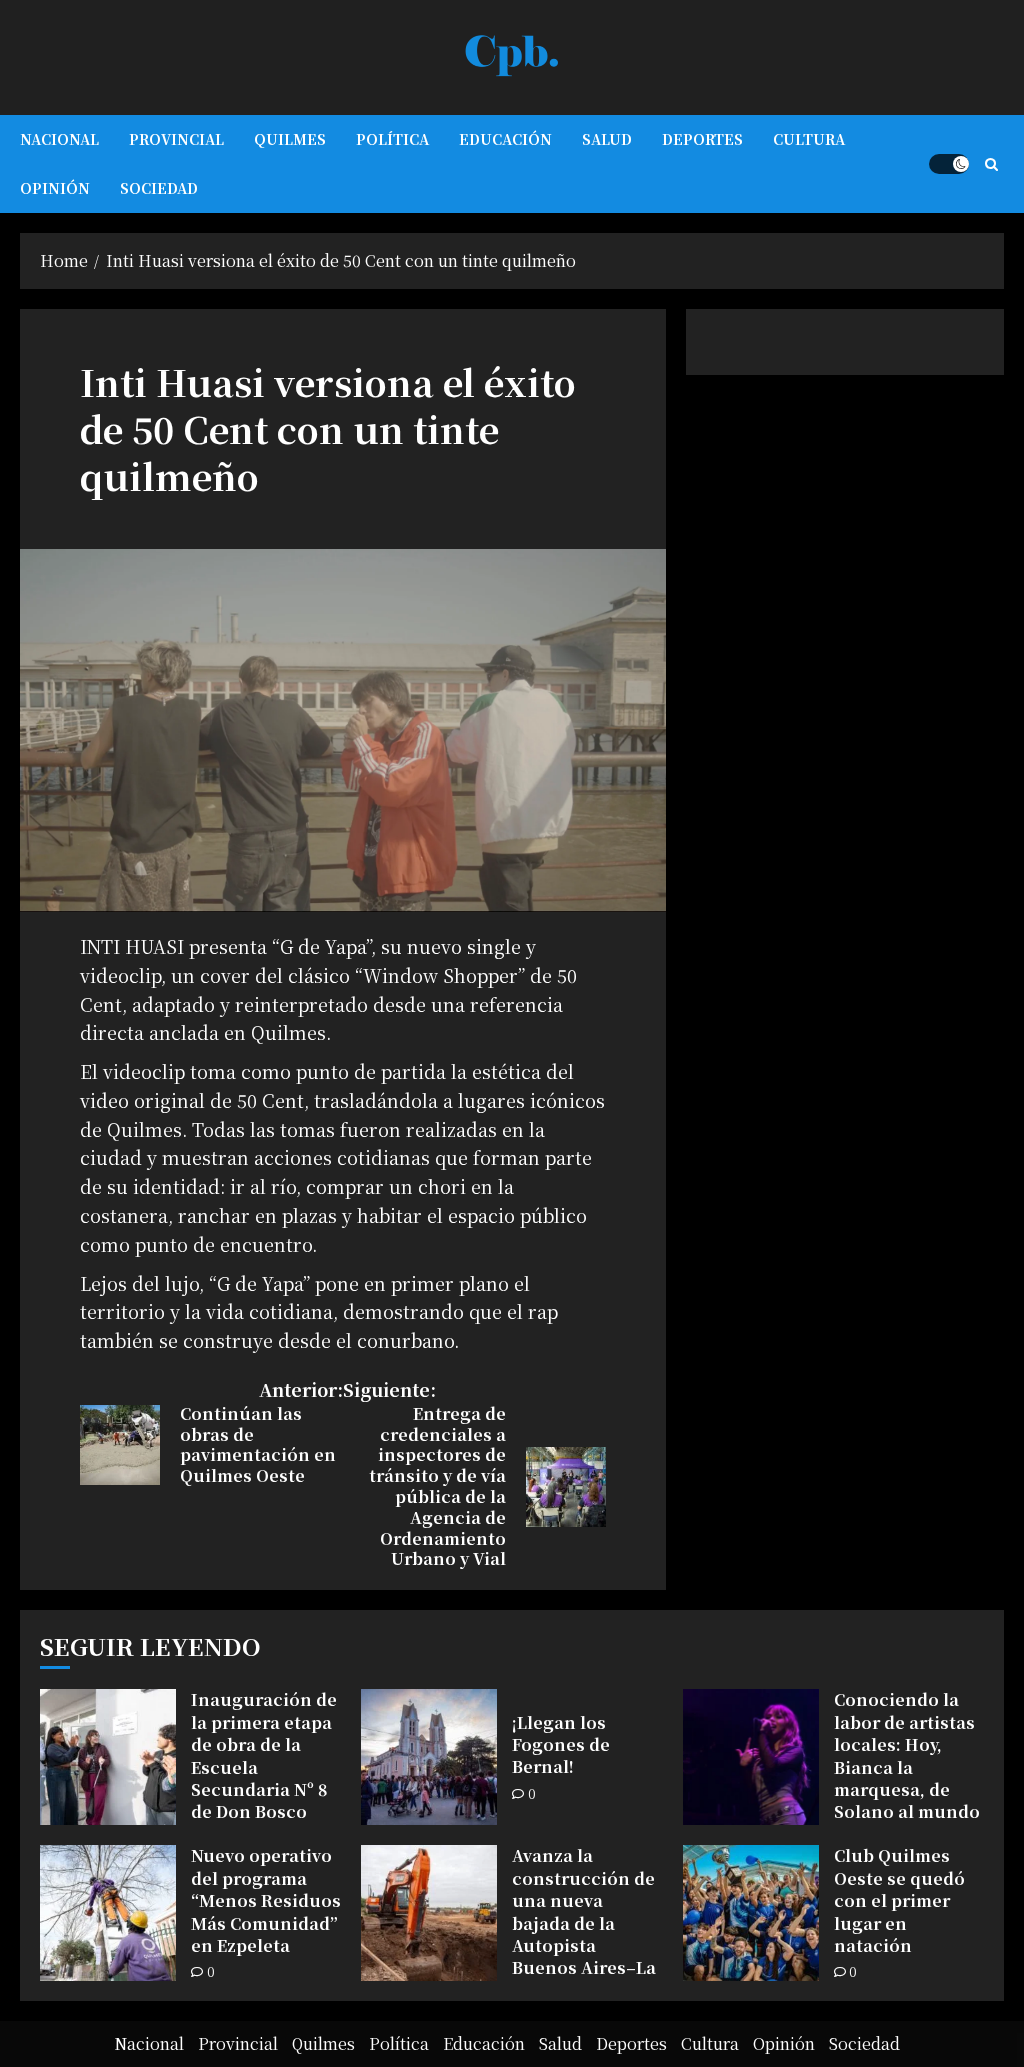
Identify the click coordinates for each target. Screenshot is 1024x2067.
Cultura (809, 139)
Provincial (176, 139)
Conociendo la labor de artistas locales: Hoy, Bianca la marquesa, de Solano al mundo (907, 1755)
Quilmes (290, 139)
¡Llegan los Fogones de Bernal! (561, 1745)
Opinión (55, 188)
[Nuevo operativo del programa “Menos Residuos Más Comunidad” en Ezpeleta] (108, 1913)
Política (392, 139)
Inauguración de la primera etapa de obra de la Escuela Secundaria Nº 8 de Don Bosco (264, 1755)
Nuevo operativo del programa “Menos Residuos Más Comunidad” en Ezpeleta (266, 1900)
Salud (607, 139)
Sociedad (159, 188)
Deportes (702, 139)
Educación (505, 139)
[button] (991, 164)
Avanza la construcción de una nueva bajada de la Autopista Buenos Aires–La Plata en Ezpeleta (585, 1922)
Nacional (59, 139)
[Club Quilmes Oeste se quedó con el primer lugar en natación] (751, 1913)
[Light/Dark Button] (949, 164)
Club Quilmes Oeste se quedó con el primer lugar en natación (899, 1900)
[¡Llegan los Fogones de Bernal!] (429, 1757)
